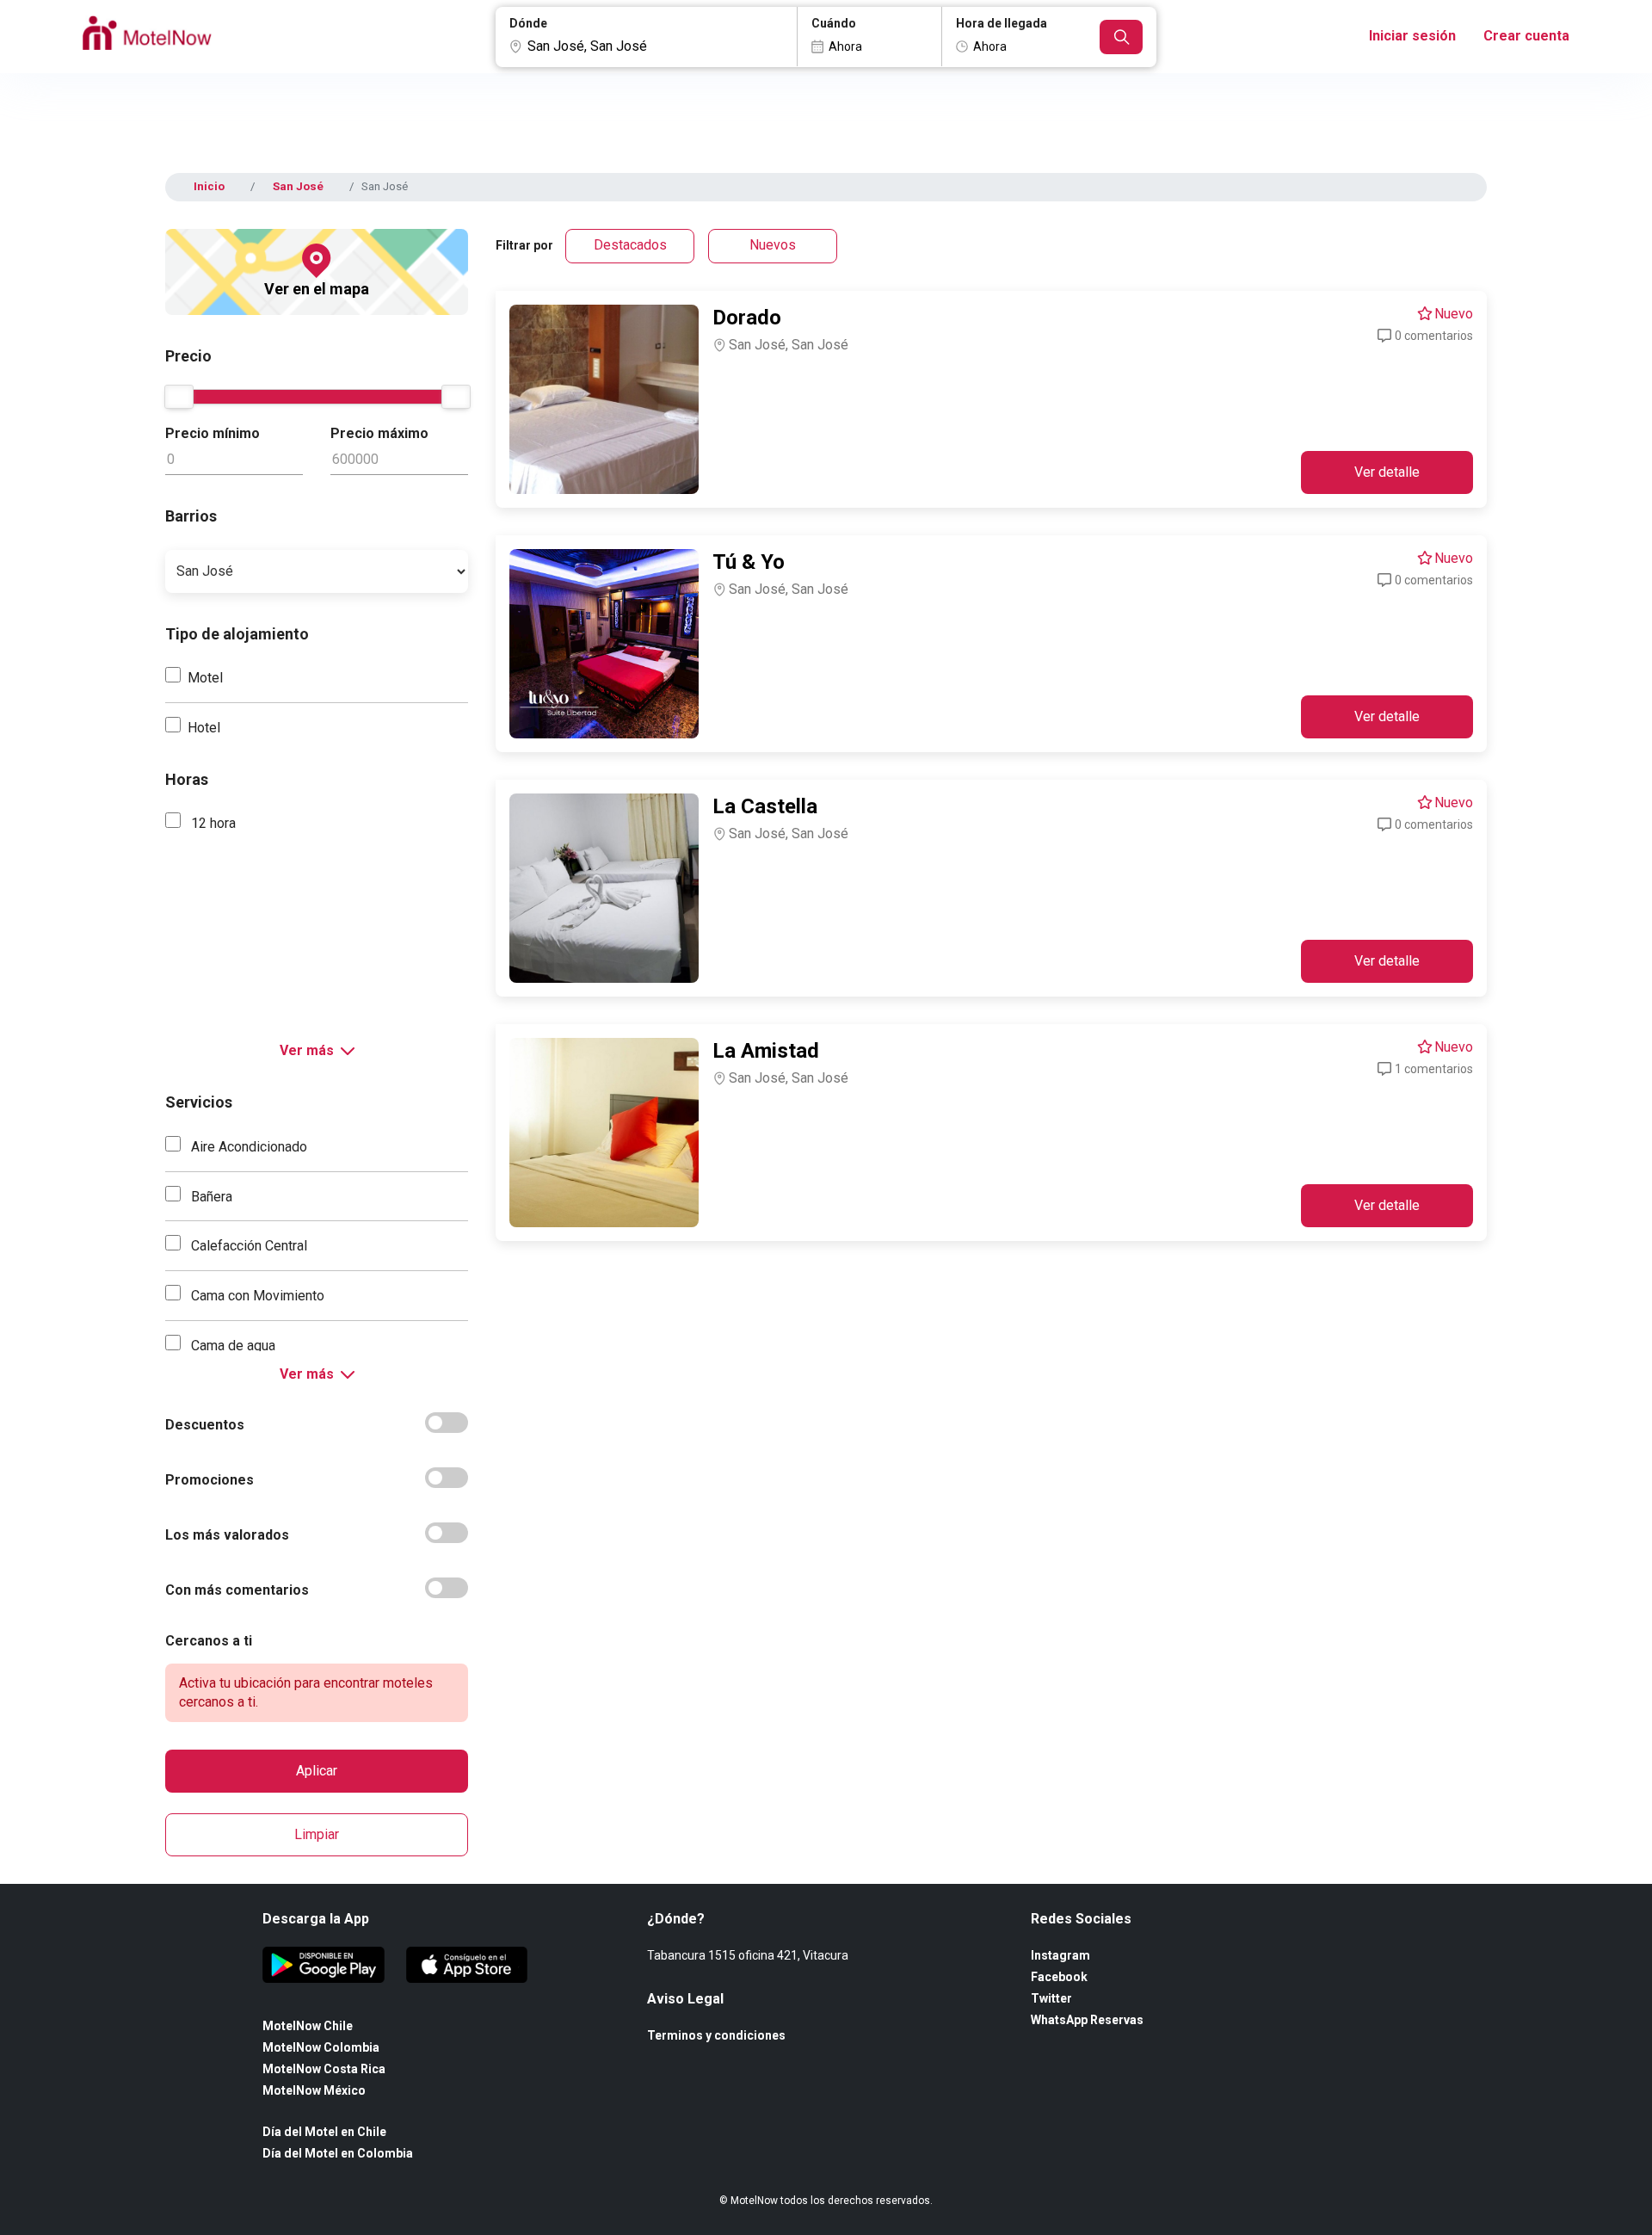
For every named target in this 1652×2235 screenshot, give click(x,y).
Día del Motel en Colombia (338, 2153)
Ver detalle (1387, 472)
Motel (205, 678)
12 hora (212, 823)
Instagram (1060, 1955)
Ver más (307, 1050)
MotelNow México (314, 2090)
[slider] (179, 397)
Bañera (210, 1197)
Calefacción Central (247, 1246)
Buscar (1121, 37)
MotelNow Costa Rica (324, 2069)
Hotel (204, 728)
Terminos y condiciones (716, 2035)
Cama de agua (231, 1346)
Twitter (1051, 1998)
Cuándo (834, 23)
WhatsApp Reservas (1087, 2020)
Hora (1002, 23)
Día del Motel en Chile (324, 2132)
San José (298, 186)
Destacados (630, 245)
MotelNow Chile (308, 2026)
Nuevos (773, 245)
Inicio (209, 186)
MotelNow (147, 37)
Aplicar (317, 1771)
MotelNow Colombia (321, 2047)
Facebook (1059, 1977)
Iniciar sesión (1412, 36)
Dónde (528, 23)
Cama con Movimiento (256, 1296)
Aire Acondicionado (247, 1147)
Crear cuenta (1526, 36)
